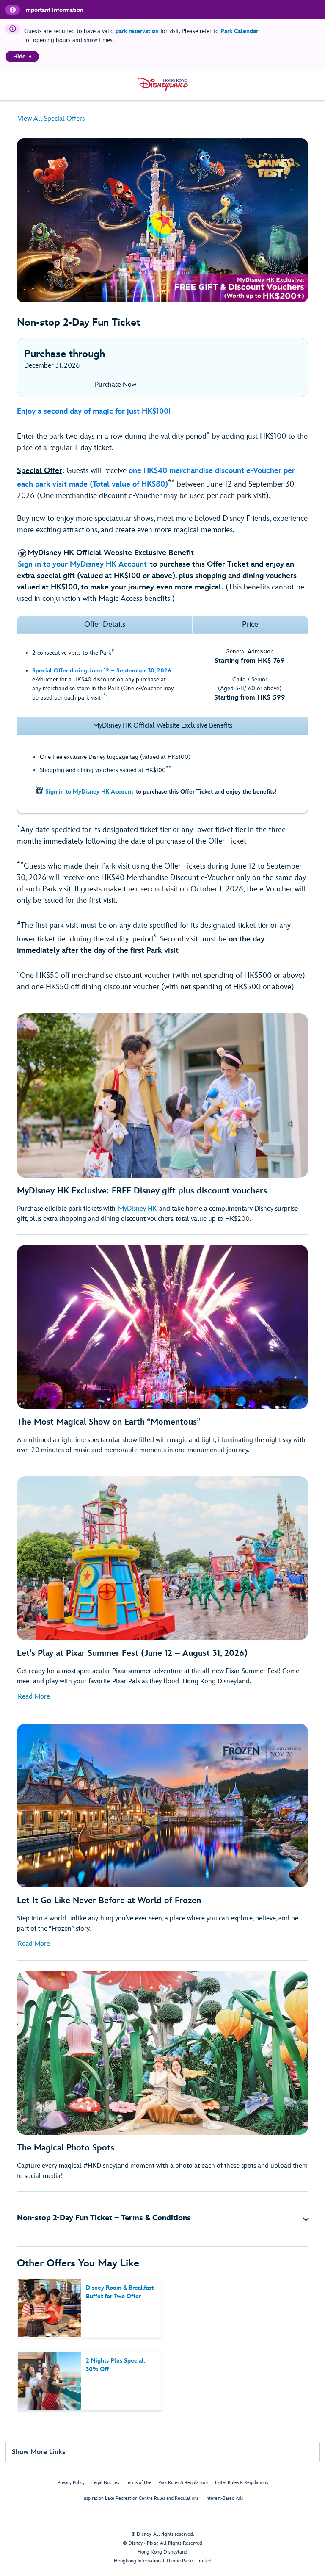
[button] (162, 2218)
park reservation (137, 31)
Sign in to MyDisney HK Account (89, 792)
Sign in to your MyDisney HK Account (82, 564)
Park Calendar (239, 31)
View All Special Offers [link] (51, 119)
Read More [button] (34, 1697)
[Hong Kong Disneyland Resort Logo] (163, 84)
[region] (22, 57)
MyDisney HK (137, 1209)
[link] (162, 385)
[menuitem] (30, 56)
